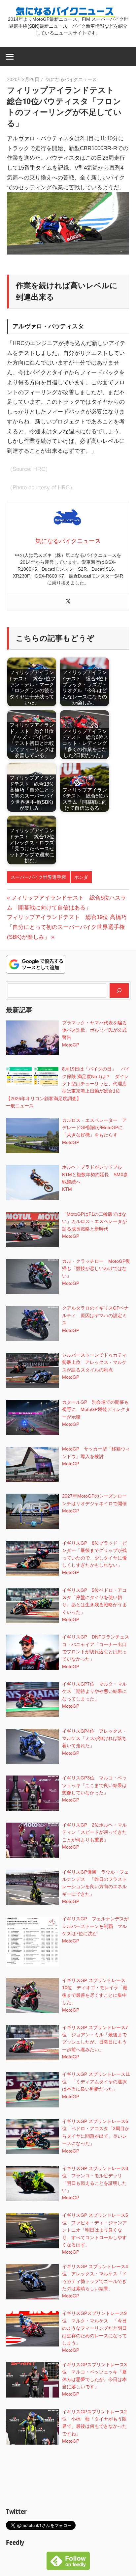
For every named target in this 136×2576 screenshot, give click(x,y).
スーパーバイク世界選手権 (38, 877)
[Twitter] (68, 602)
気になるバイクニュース (71, 79)
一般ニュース (20, 1106)
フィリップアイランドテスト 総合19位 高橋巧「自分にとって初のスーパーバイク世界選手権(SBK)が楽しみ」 (67, 927)
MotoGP (71, 1045)
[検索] (119, 990)
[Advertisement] (68, 2478)
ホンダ (81, 877)
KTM (67, 1189)
